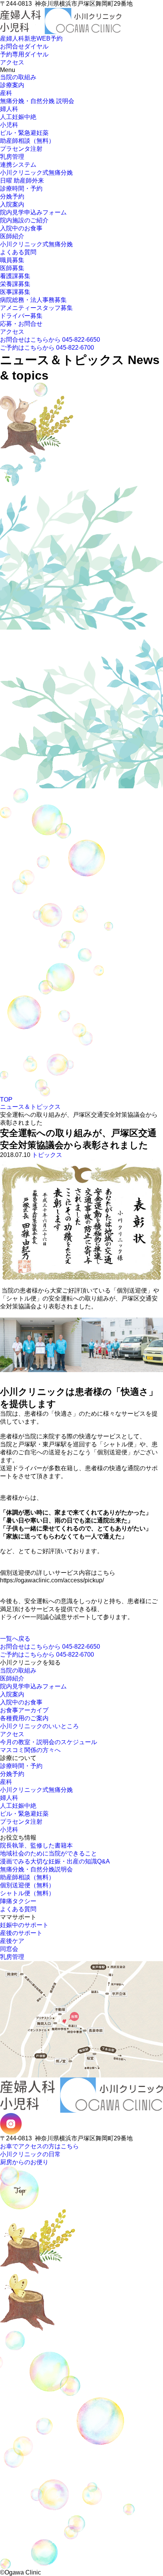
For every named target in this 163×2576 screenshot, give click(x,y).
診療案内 (12, 85)
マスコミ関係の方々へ (30, 1750)
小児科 (9, 125)
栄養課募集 (15, 284)
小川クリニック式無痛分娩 (36, 173)
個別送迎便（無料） (27, 1885)
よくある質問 (18, 252)
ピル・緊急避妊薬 (24, 133)
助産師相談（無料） (27, 141)
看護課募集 (15, 276)
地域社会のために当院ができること (49, 1853)
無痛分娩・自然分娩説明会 (36, 1869)
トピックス (47, 1155)
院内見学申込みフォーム (33, 212)
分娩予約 (12, 196)
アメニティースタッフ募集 (36, 308)
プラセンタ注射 (21, 149)
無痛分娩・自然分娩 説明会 (37, 101)
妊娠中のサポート (24, 1925)
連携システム (18, 165)
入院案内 (12, 204)
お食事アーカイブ (24, 1710)
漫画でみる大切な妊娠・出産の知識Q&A (55, 1861)
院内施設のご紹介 (24, 220)
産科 (6, 93)
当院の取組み (18, 77)
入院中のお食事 (21, 228)
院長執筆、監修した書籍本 (36, 1845)
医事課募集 (15, 292)
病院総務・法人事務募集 (33, 300)
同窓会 (9, 1949)
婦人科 (9, 109)
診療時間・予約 (21, 188)
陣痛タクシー (18, 1901)
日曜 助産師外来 (22, 181)
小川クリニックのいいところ (39, 1726)
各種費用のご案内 (24, 1718)
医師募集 (12, 268)
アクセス (12, 332)
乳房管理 (12, 157)
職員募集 (12, 260)
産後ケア (12, 1941)
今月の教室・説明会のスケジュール (49, 1742)
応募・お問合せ (21, 324)
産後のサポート (21, 1933)
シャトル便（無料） (27, 1893)
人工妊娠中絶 (18, 117)
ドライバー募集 (21, 316)
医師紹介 (12, 236)
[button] (2, 34)
